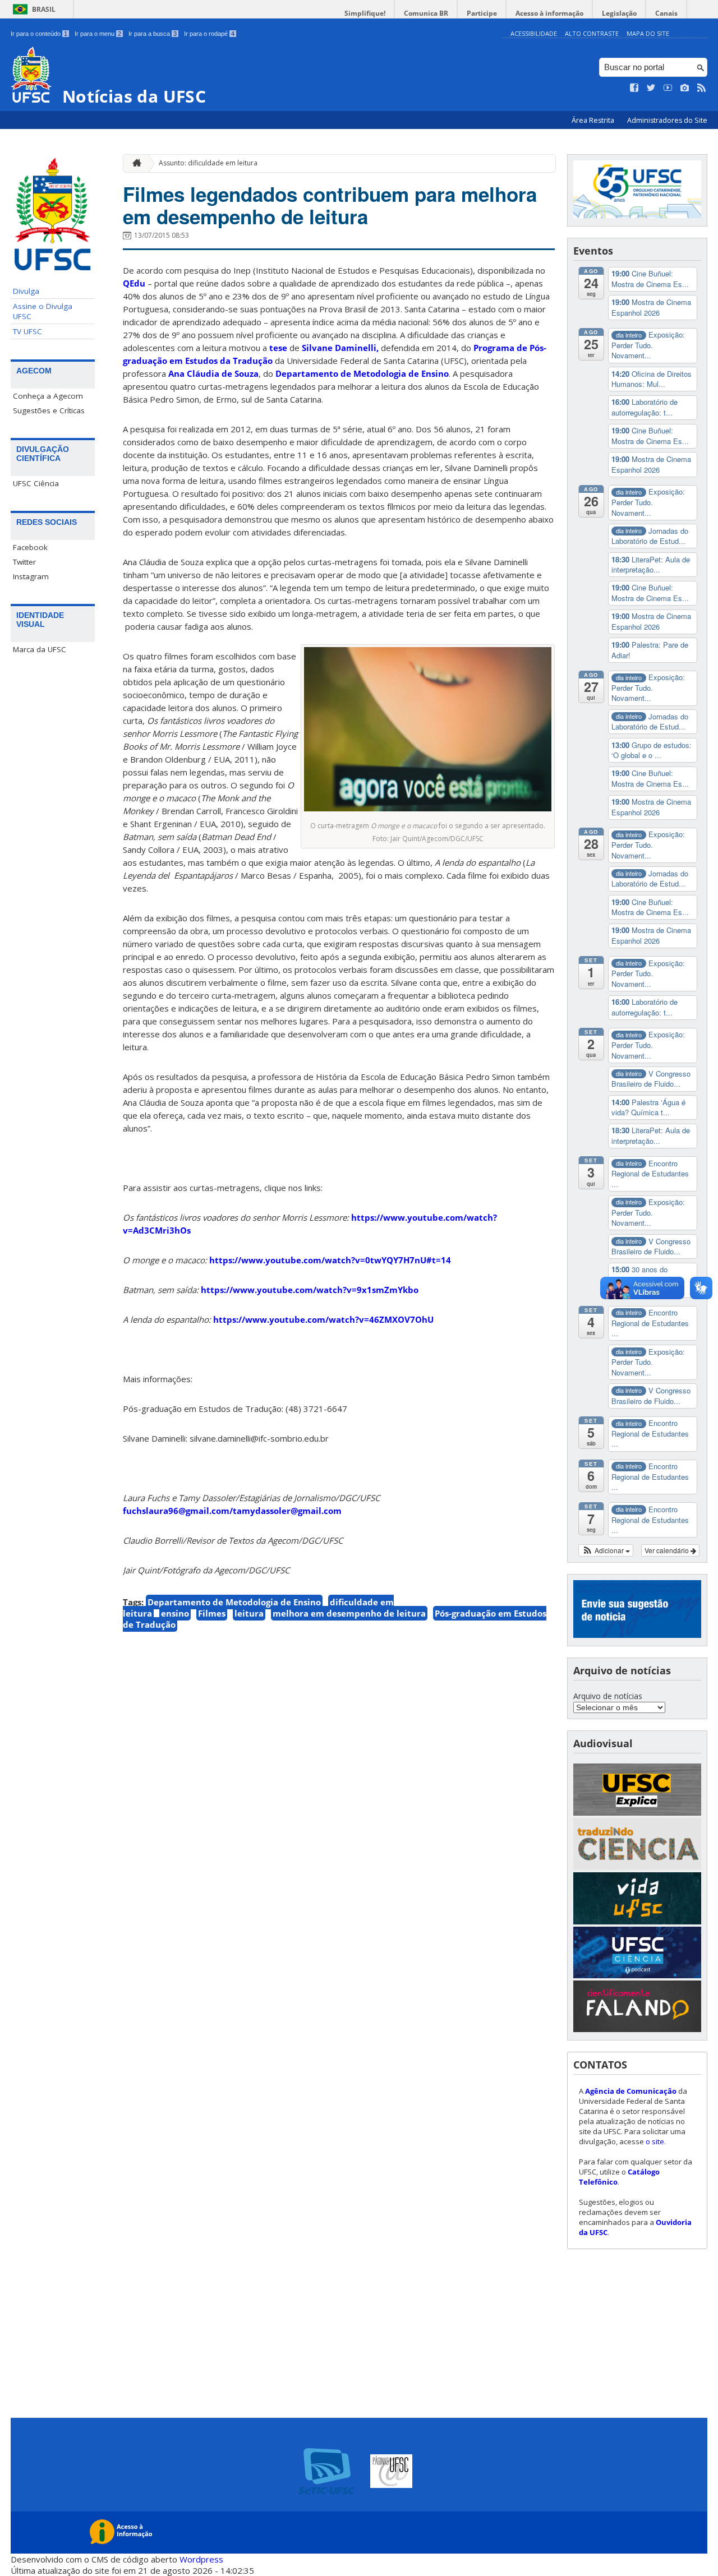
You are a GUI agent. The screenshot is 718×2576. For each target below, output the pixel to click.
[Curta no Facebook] (634, 88)
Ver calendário (668, 1550)
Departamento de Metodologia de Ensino (362, 373)
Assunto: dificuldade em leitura (208, 163)
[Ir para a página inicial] (134, 163)
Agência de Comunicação (631, 2091)
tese (278, 348)
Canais (666, 13)
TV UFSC (27, 331)
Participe (482, 13)
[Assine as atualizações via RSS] (702, 88)
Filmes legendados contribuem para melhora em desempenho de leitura (330, 205)
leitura (249, 1613)
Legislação (619, 13)
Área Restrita (594, 120)
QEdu (134, 283)
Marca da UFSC (40, 649)
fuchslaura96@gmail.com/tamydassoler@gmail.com (232, 1511)
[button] (606, 1550)
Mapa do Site (648, 33)
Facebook (30, 547)
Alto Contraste (592, 33)
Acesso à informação (549, 13)
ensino (175, 1613)
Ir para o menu (98, 34)
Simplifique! (365, 13)
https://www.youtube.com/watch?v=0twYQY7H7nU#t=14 (330, 1260)
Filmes (212, 1613)
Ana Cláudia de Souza (213, 373)
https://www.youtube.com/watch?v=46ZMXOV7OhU (323, 1319)
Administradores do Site (667, 120)
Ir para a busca (153, 34)
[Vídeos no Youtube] (668, 88)
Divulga (26, 291)
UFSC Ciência (36, 483)
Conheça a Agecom (48, 396)
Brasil (44, 9)
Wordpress (201, 2559)
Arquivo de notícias (608, 1696)
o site (655, 2141)
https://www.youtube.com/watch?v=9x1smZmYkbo (310, 1290)
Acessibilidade (534, 33)
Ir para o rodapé (209, 34)
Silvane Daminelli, (340, 348)
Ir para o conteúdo (39, 34)
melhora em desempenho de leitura (349, 1613)
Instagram (31, 576)
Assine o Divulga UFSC (43, 311)
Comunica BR (426, 13)
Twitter (24, 562)
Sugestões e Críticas (49, 410)
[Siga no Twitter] (651, 88)
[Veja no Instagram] (685, 88)
